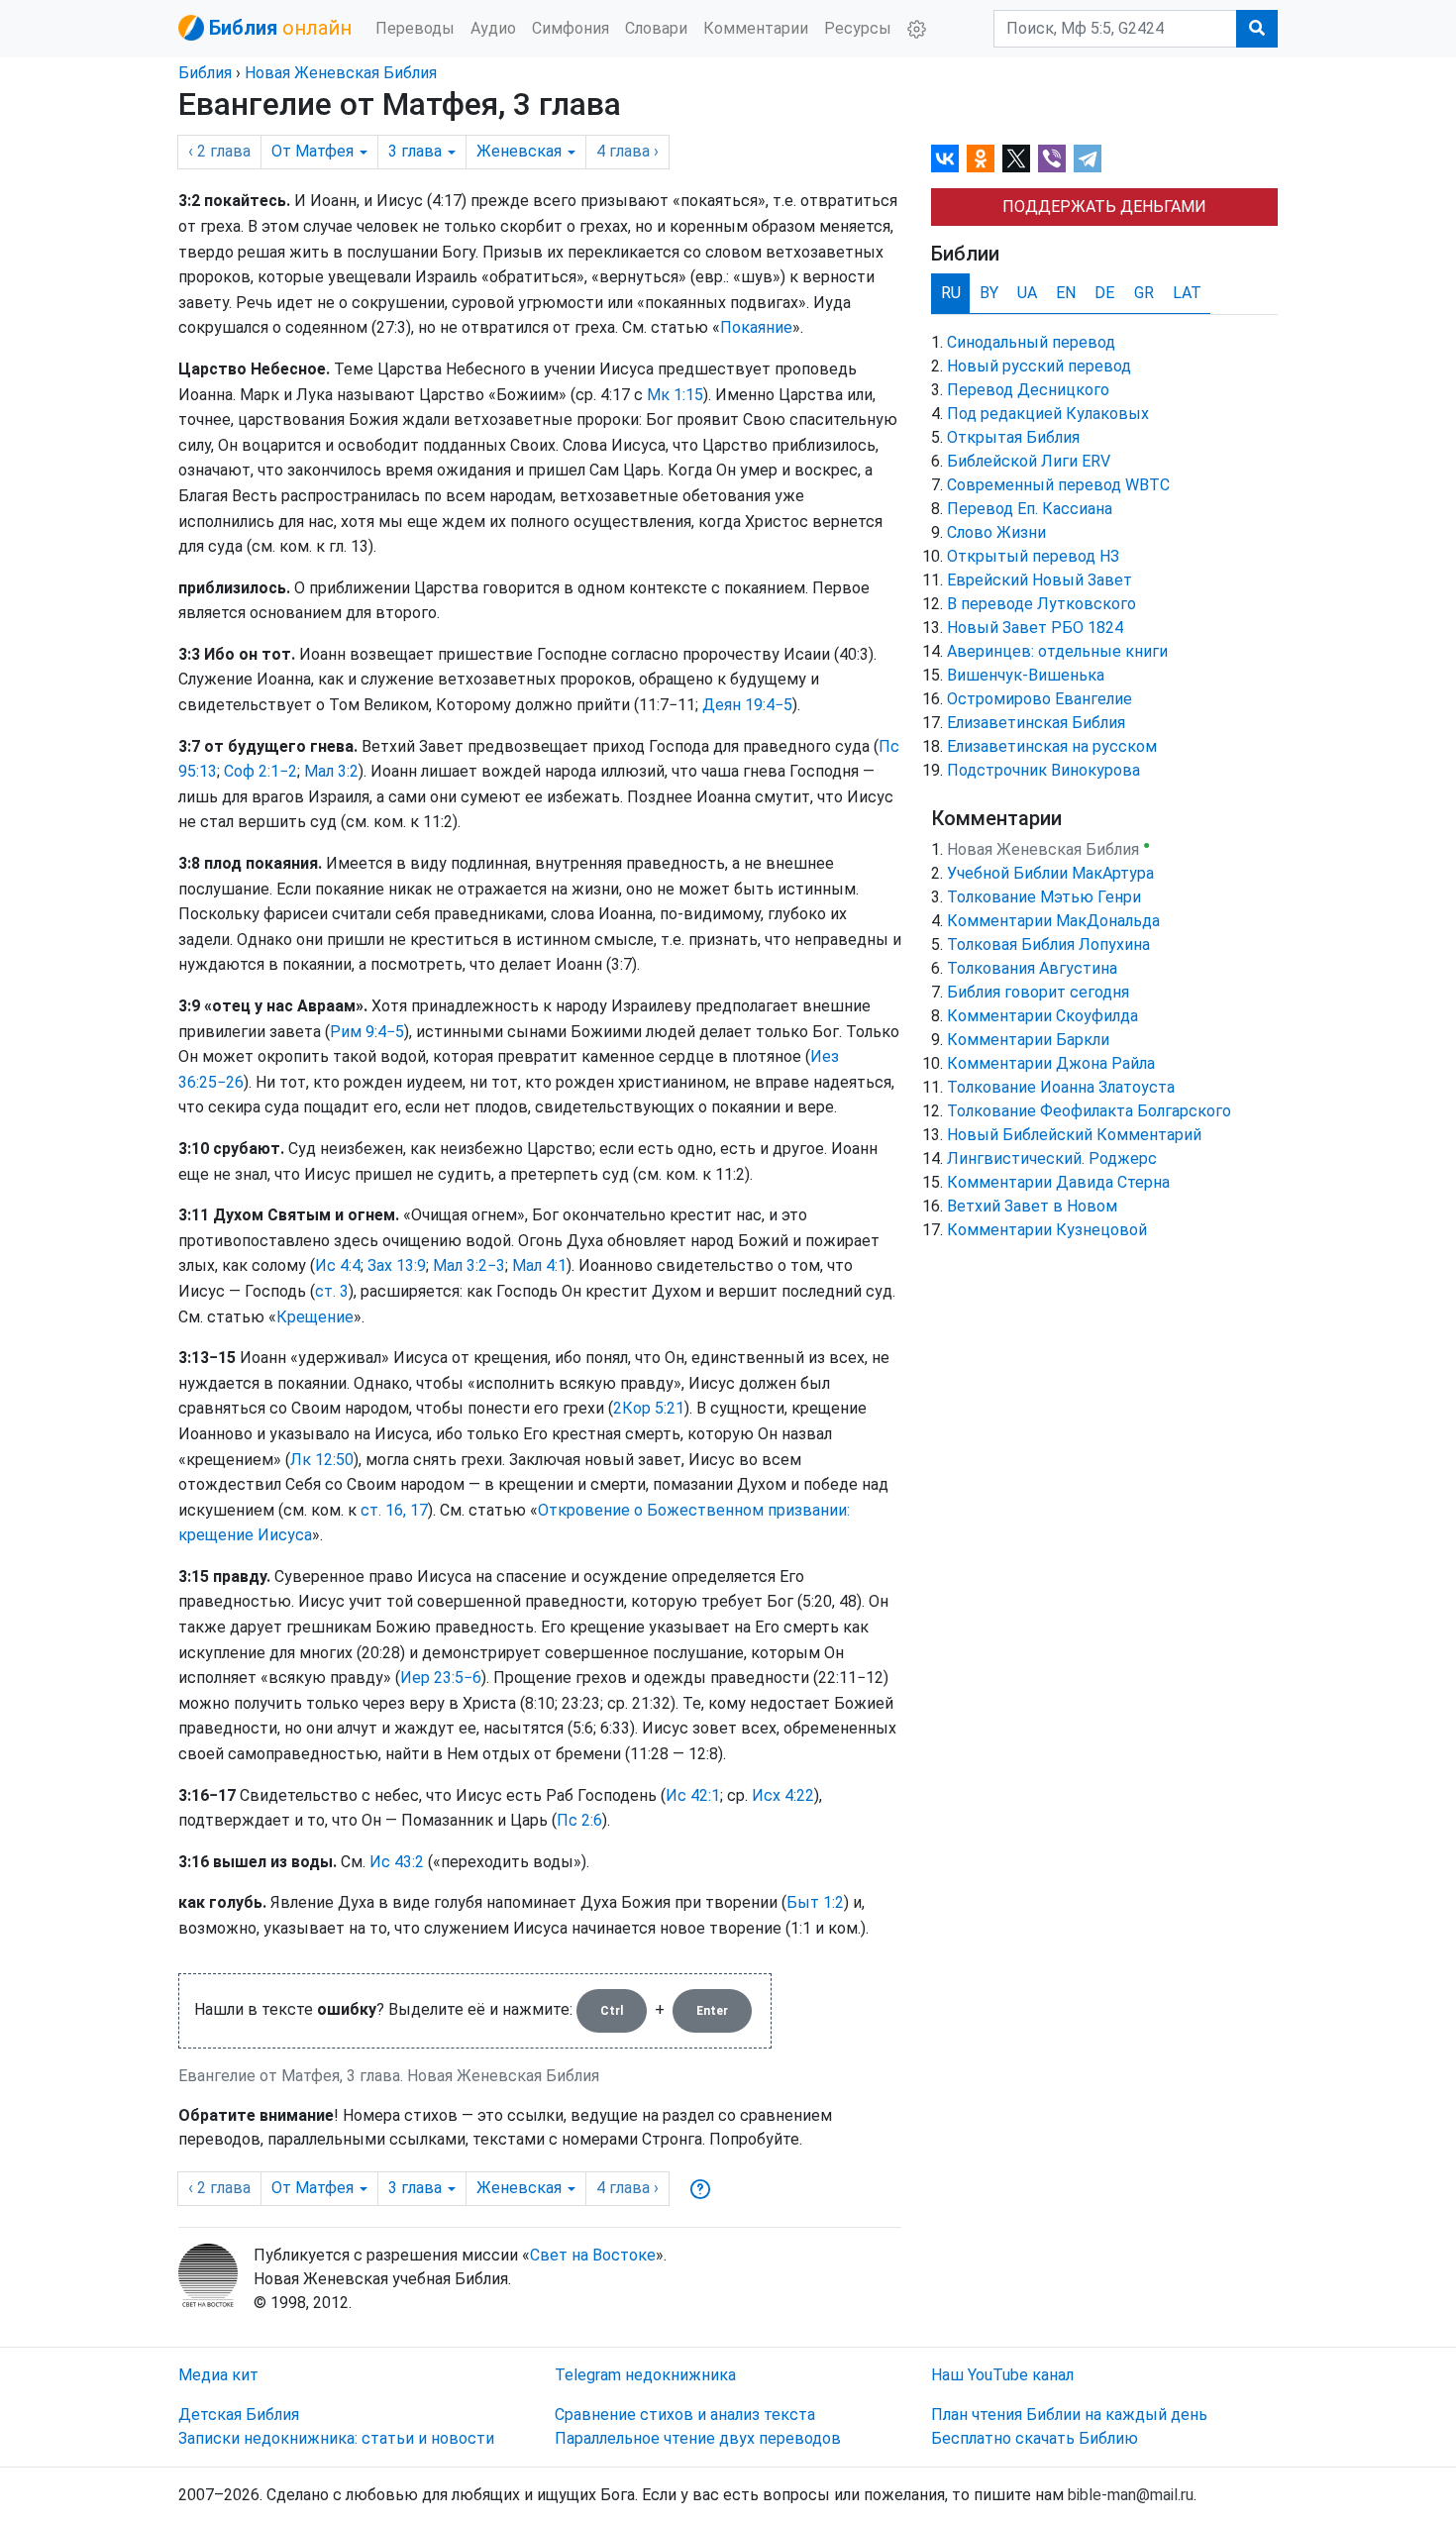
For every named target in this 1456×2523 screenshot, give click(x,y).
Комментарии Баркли (1028, 1040)
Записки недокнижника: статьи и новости (336, 2438)
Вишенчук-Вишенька (1026, 675)
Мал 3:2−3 (469, 1265)
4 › (627, 151)
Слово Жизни (996, 532)
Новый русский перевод (1039, 366)
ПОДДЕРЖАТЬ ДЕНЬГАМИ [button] (1104, 207)
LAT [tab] (1187, 293)
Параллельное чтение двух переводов (698, 2438)
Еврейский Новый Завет (1040, 580)
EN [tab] (1066, 293)
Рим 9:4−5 (367, 1032)
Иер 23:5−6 (441, 1678)
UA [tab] (1027, 293)
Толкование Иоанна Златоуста (1061, 1087)
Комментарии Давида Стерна (1058, 1182)
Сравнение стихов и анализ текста (685, 2415)
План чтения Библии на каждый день (1069, 2415)
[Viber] (1052, 158)
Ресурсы (858, 28)
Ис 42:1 (693, 1795)
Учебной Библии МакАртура (1050, 873)
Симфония (571, 28)
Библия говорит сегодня (1038, 992)
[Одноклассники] (981, 158)
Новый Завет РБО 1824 (1035, 628)
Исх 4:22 (783, 1795)
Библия (205, 73)
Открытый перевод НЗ (1033, 556)
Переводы (415, 28)
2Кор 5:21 (649, 1408)
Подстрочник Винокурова (1043, 770)
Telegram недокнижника (645, 2375)
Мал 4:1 (539, 1265)
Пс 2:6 (579, 1820)
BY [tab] (989, 293)
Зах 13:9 (397, 1265)
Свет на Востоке (593, 2255)
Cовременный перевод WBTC (1058, 485)
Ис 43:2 (397, 1862)
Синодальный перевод (1031, 342)
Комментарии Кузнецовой (1047, 1230)
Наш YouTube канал (1002, 2375)
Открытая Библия (1013, 437)
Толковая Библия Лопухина (1048, 945)
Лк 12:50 (322, 1460)
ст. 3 (332, 1291)
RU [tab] (951, 293)
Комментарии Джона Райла (1051, 1063)
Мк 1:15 (675, 395)
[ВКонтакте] (945, 158)
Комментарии (756, 28)
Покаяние (756, 327)
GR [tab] (1144, 293)
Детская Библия (239, 2415)
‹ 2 (219, 151)
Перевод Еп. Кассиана (1030, 509)
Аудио (493, 28)
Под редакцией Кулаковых (1048, 414)
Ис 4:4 (338, 1265)
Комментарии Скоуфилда (1042, 1016)
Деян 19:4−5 (747, 705)
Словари (656, 28)
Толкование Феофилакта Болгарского (1089, 1111)
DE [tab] (1104, 293)
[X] (1016, 158)
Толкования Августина (1032, 968)
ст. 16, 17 (394, 1510)
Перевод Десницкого (1028, 390)
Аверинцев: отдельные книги (1057, 651)
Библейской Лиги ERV (1029, 461)
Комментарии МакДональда (1053, 921)
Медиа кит (218, 2375)
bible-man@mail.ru (1131, 2495)
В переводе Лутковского (1041, 604)
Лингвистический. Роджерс (1052, 1158)
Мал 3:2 (331, 771)
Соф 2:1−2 (260, 771)
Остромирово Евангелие (1040, 699)
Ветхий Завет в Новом (1032, 1206)
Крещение (315, 1317)
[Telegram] (1088, 158)
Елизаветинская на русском (1052, 746)
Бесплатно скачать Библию (1035, 2438)
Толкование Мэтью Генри (1044, 897)
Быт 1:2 (815, 1902)
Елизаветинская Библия (1036, 723)
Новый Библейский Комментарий (1074, 1135)
